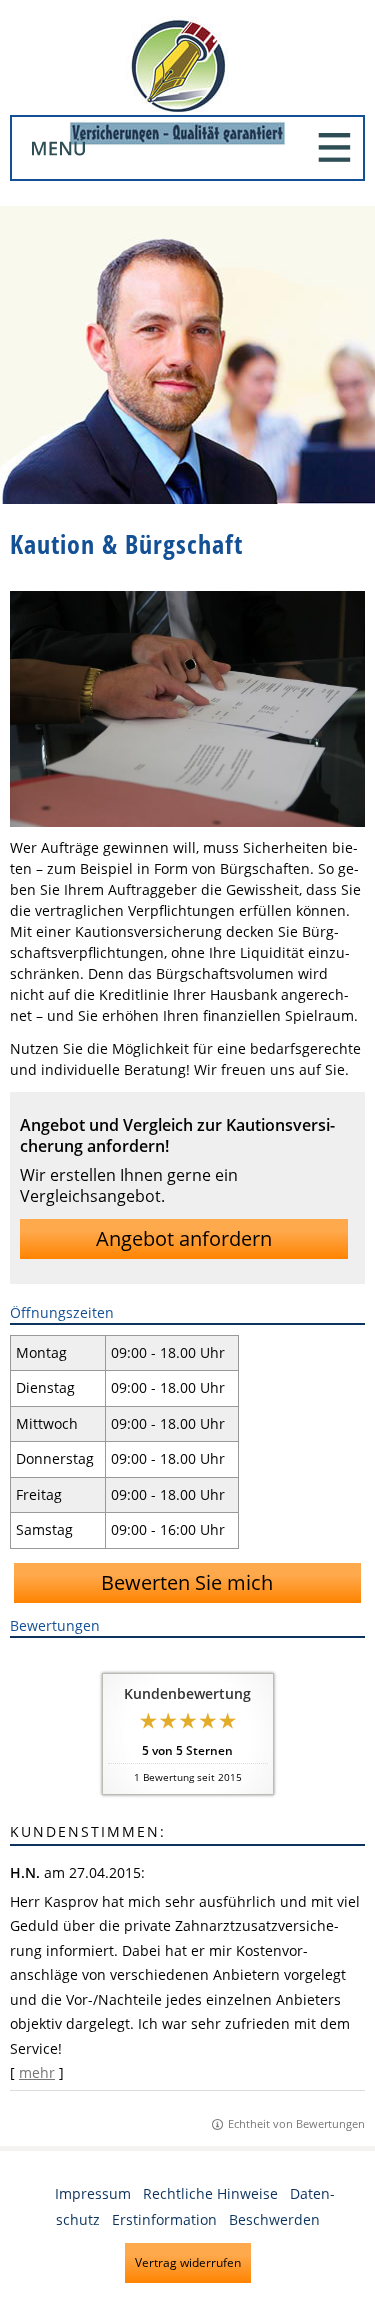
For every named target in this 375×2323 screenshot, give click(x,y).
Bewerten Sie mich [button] (187, 1582)
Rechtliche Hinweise (210, 2193)
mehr (37, 2072)
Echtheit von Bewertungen (296, 2123)
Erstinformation (164, 2219)
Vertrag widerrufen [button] (188, 2262)
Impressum (93, 2193)
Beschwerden (274, 2219)
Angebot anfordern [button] (184, 1238)
